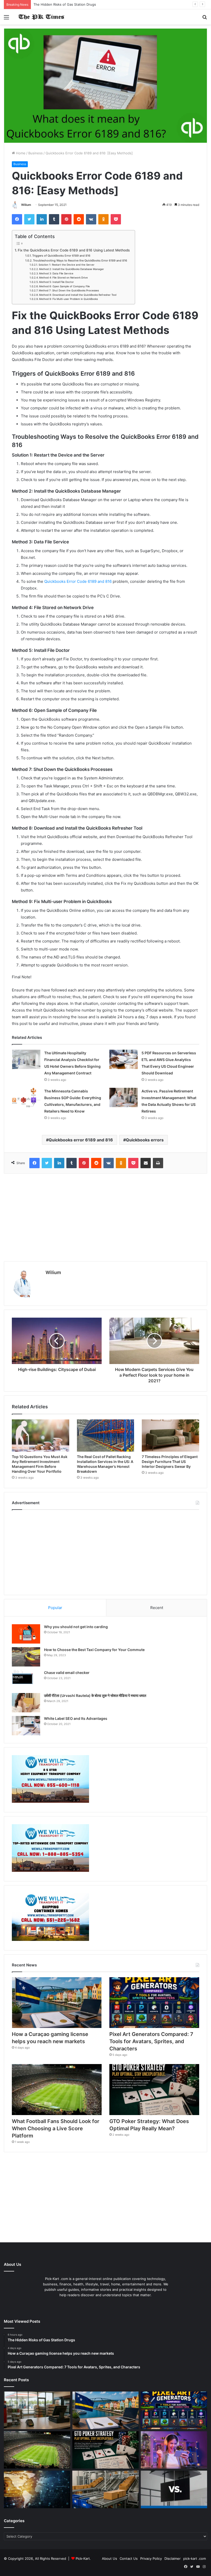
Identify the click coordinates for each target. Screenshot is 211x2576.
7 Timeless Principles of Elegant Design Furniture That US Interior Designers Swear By (170, 1462)
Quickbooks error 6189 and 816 (81, 1140)
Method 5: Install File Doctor (56, 282)
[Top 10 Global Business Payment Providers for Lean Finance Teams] (37, 2489)
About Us (109, 2558)
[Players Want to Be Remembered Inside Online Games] (174, 2450)
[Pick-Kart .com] (41, 17)
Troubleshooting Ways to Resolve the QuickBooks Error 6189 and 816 (80, 260)
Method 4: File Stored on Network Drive (63, 277)
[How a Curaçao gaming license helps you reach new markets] (57, 2003)
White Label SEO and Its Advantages (76, 1718)
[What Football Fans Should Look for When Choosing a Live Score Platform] (57, 2089)
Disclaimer (173, 2558)
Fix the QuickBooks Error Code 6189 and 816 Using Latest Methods (74, 250)
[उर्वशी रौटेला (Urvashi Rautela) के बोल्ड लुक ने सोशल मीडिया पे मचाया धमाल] (26, 1703)
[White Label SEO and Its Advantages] (26, 1726)
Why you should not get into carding (76, 1627)
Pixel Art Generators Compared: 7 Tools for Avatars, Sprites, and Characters (151, 2041)
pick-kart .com (195, 2558)
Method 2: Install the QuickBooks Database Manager (72, 269)
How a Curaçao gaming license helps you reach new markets (82, 4)
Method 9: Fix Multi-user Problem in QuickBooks (68, 299)
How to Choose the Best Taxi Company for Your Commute (94, 1650)
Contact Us (129, 2558)
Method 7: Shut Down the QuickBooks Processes (69, 290)
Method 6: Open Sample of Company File (64, 286)
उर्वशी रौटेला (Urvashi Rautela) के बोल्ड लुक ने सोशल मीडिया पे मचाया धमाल (95, 1695)
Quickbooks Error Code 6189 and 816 (77, 581)
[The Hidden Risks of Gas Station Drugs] (37, 2410)
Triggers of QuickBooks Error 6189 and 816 (61, 256)
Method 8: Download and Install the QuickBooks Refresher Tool (78, 295)
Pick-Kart (83, 2558)
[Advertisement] (105, 1217)
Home (20, 153)
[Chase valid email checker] (26, 1680)
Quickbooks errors (145, 1140)
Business (36, 153)
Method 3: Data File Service (56, 273)
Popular (55, 1608)
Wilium (26, 205)
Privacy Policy (151, 2558)
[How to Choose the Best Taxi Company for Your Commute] (26, 1657)
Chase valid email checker (67, 1673)
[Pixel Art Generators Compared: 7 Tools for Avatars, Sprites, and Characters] (154, 2003)
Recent (157, 1608)
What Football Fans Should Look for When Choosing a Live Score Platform (56, 2128)
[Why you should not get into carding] (26, 1634)
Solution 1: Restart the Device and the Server (67, 265)
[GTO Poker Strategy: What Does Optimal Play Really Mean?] (154, 2089)
